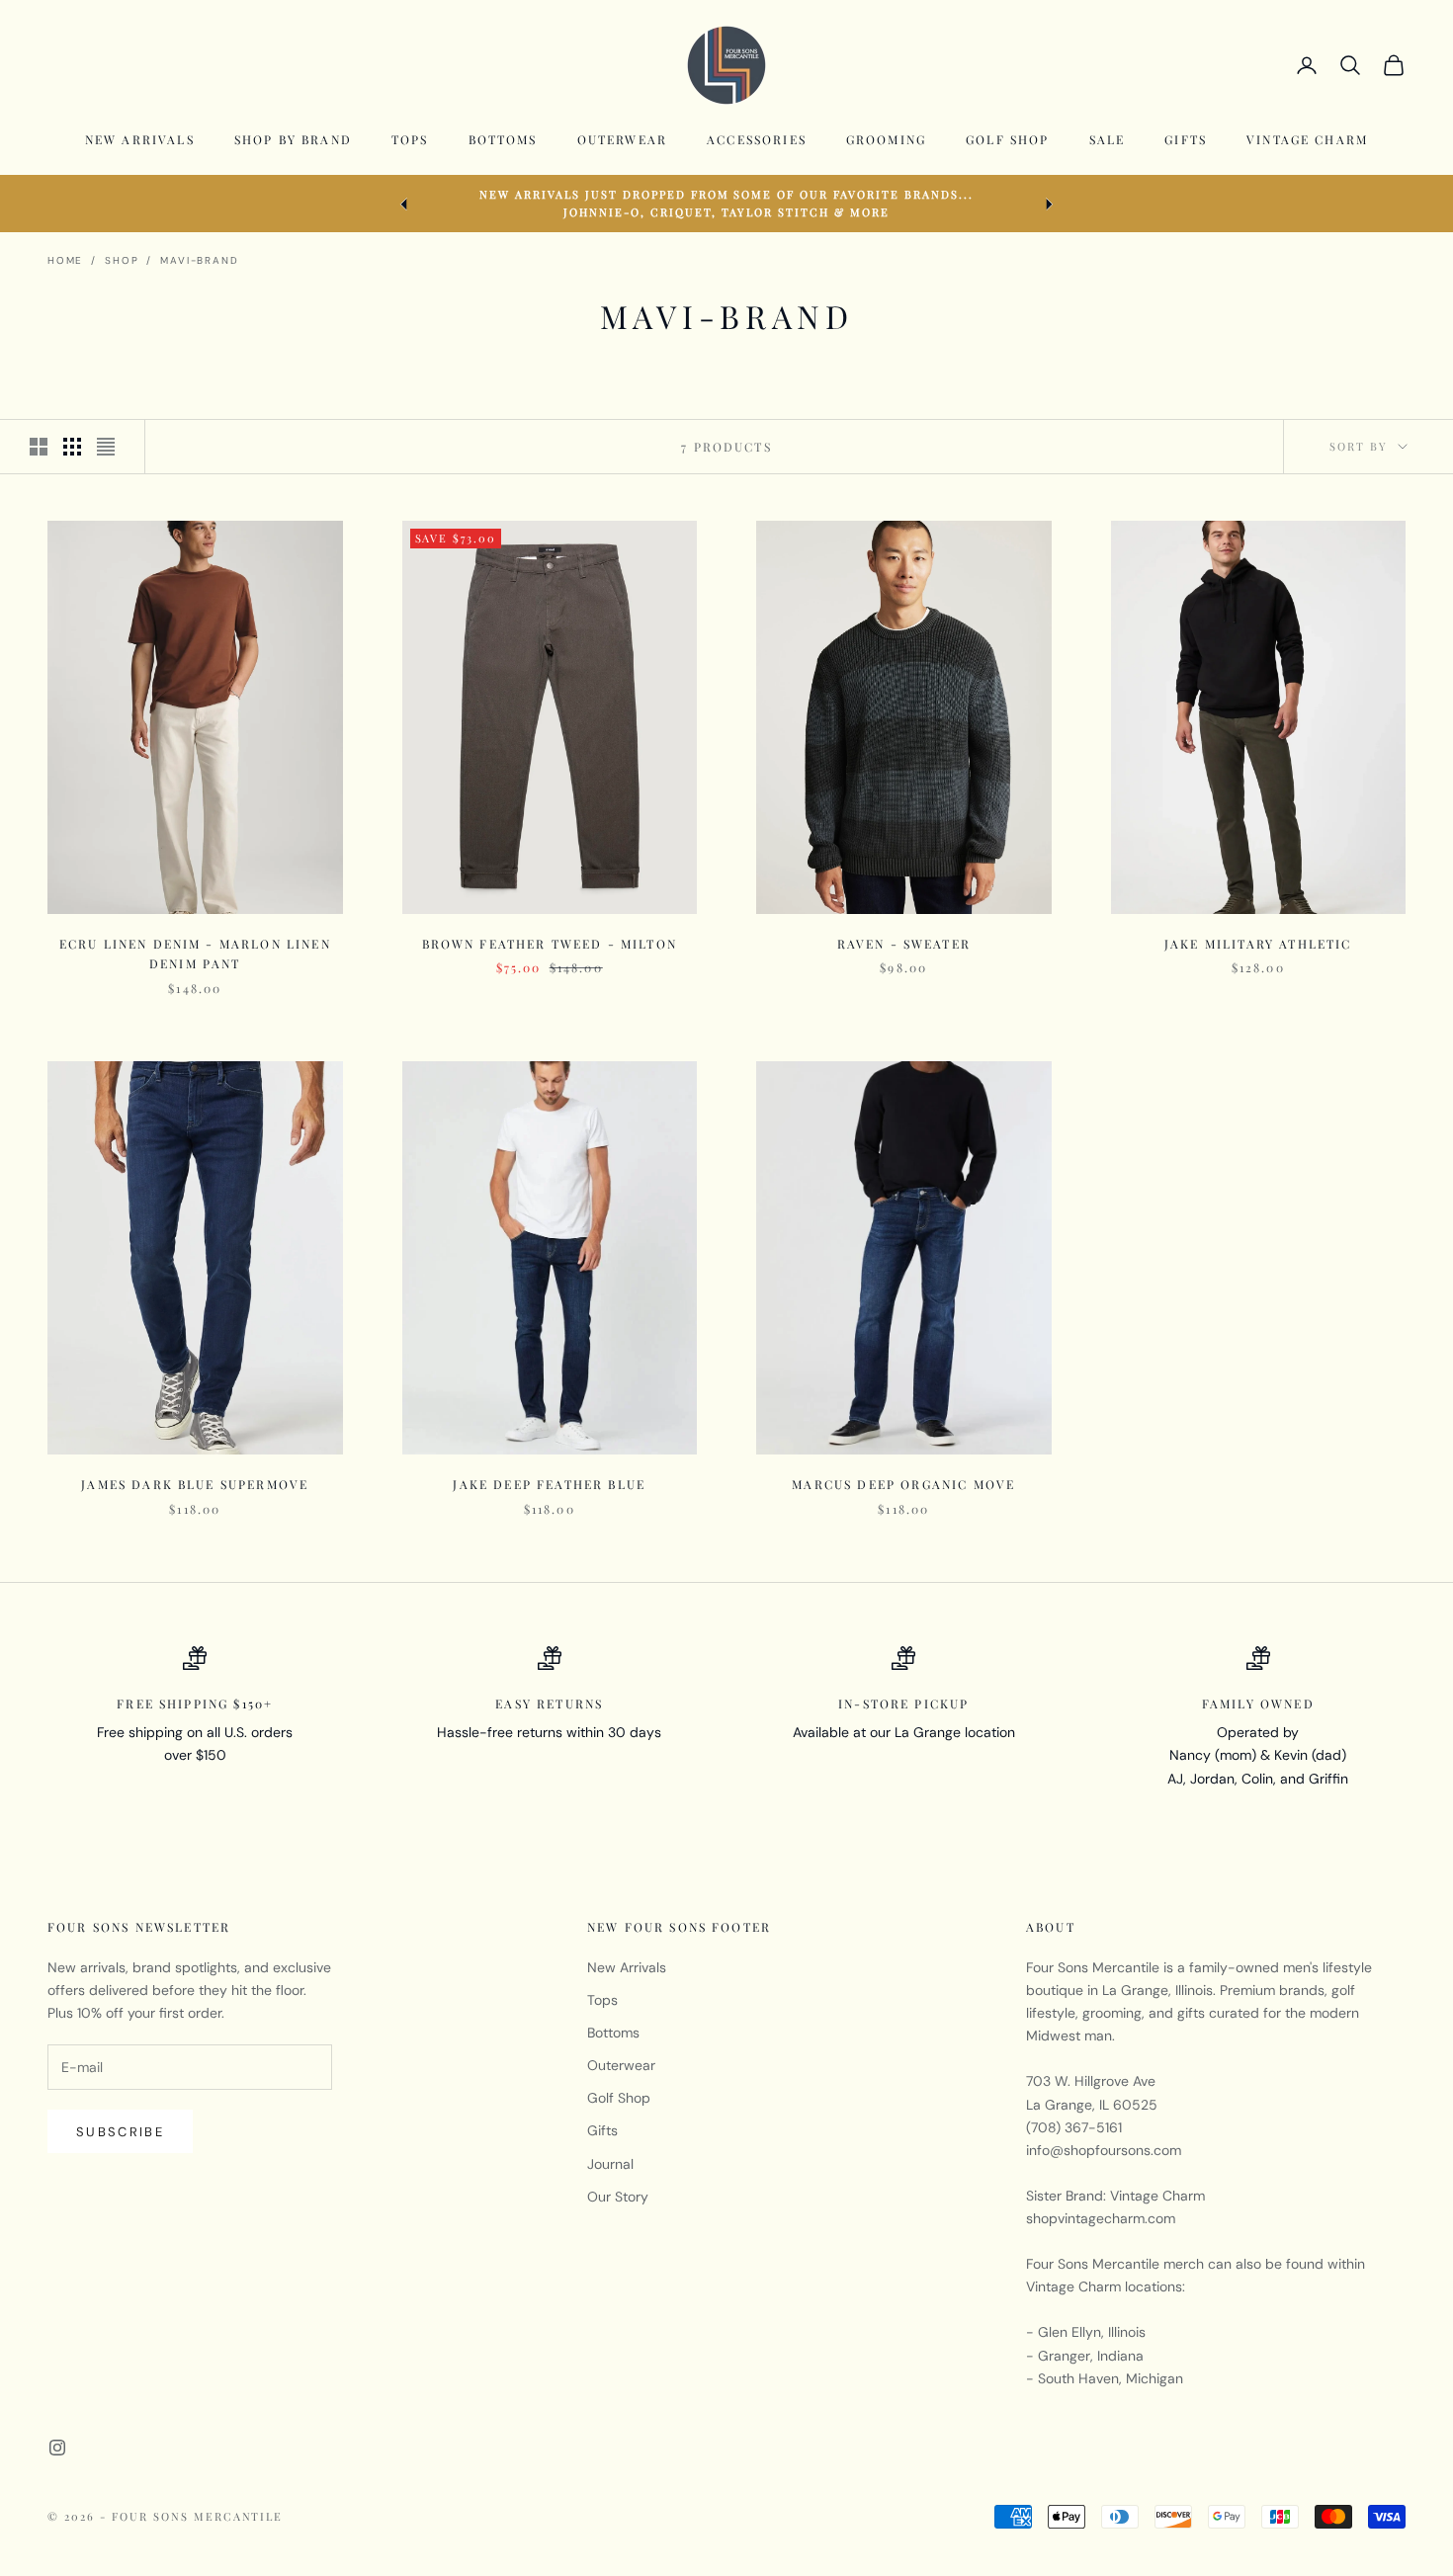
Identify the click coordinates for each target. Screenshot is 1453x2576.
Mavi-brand (199, 260)
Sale (1108, 139)
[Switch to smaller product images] (72, 447)
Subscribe (120, 2132)
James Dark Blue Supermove (195, 1484)
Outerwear (622, 139)
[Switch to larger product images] (39, 447)
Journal (610, 2164)
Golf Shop (1007, 139)
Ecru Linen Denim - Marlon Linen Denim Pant (195, 954)
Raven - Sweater (904, 944)
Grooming (886, 139)
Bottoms (503, 139)
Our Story (618, 2197)
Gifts (1186, 139)
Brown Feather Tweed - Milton (550, 944)
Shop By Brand (293, 139)
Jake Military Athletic (1258, 944)
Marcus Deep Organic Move (903, 1484)
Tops (410, 139)
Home (65, 260)
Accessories (757, 139)
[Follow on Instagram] (57, 2448)
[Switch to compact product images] (106, 447)
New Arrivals (140, 139)
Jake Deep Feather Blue (549, 1484)
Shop (122, 260)
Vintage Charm (1307, 139)
